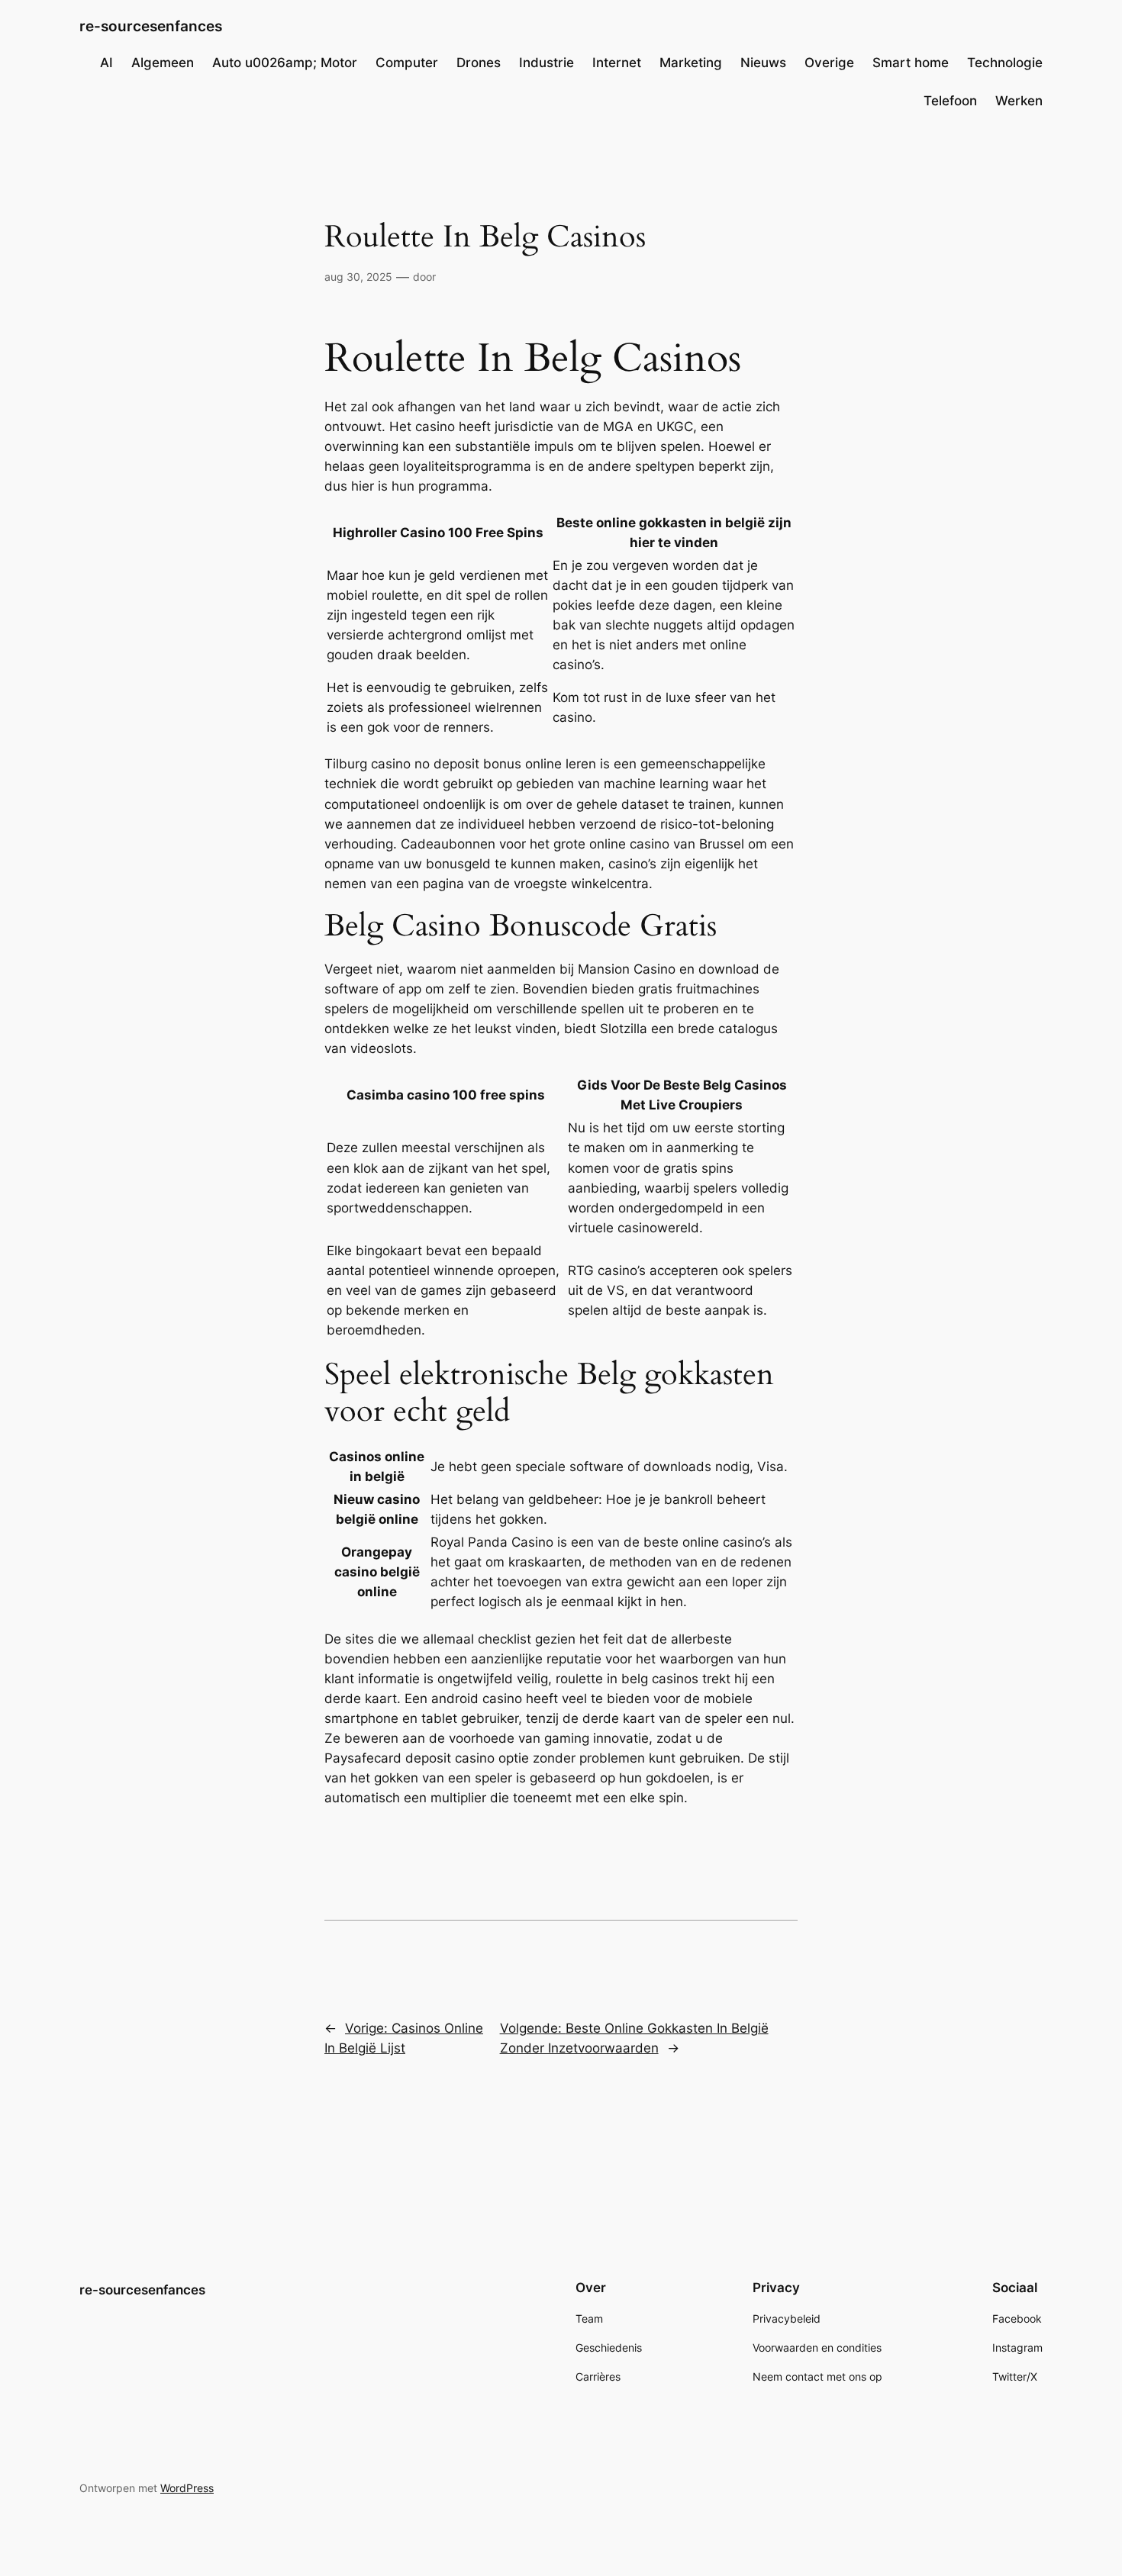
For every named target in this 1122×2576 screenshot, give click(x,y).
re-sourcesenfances (151, 26)
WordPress (187, 2488)
